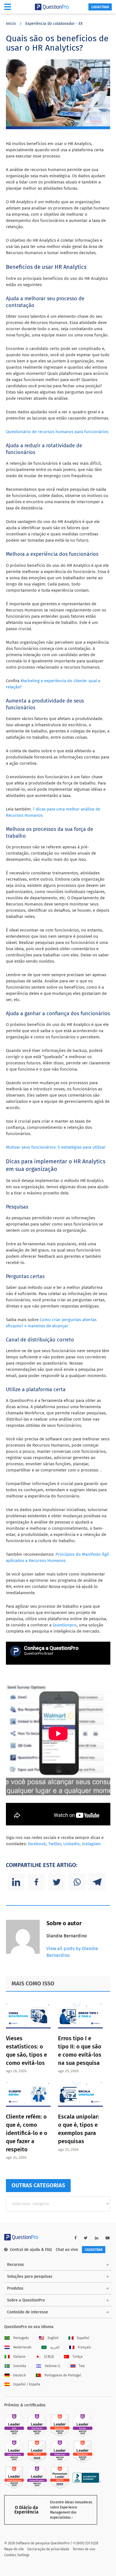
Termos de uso (84, 2549)
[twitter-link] (86, 2238)
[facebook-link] (75, 2238)
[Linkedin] (16, 1882)
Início (11, 24)
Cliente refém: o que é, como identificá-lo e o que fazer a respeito (27, 2133)
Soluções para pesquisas (30, 2276)
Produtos (15, 2288)
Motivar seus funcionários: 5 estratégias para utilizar (56, 1147)
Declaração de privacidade (48, 2549)
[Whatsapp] (77, 1882)
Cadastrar (100, 7)
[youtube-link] (108, 2238)
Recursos (15, 2265)
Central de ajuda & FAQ (31, 2250)
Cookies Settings (17, 2555)
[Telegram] (97, 1882)
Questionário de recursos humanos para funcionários (57, 432)
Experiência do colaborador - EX (54, 24)
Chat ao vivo (67, 2250)
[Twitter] (57, 1882)
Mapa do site (14, 2549)
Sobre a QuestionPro (26, 2300)
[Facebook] (36, 1882)
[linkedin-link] (97, 2238)
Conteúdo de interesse (28, 2312)
